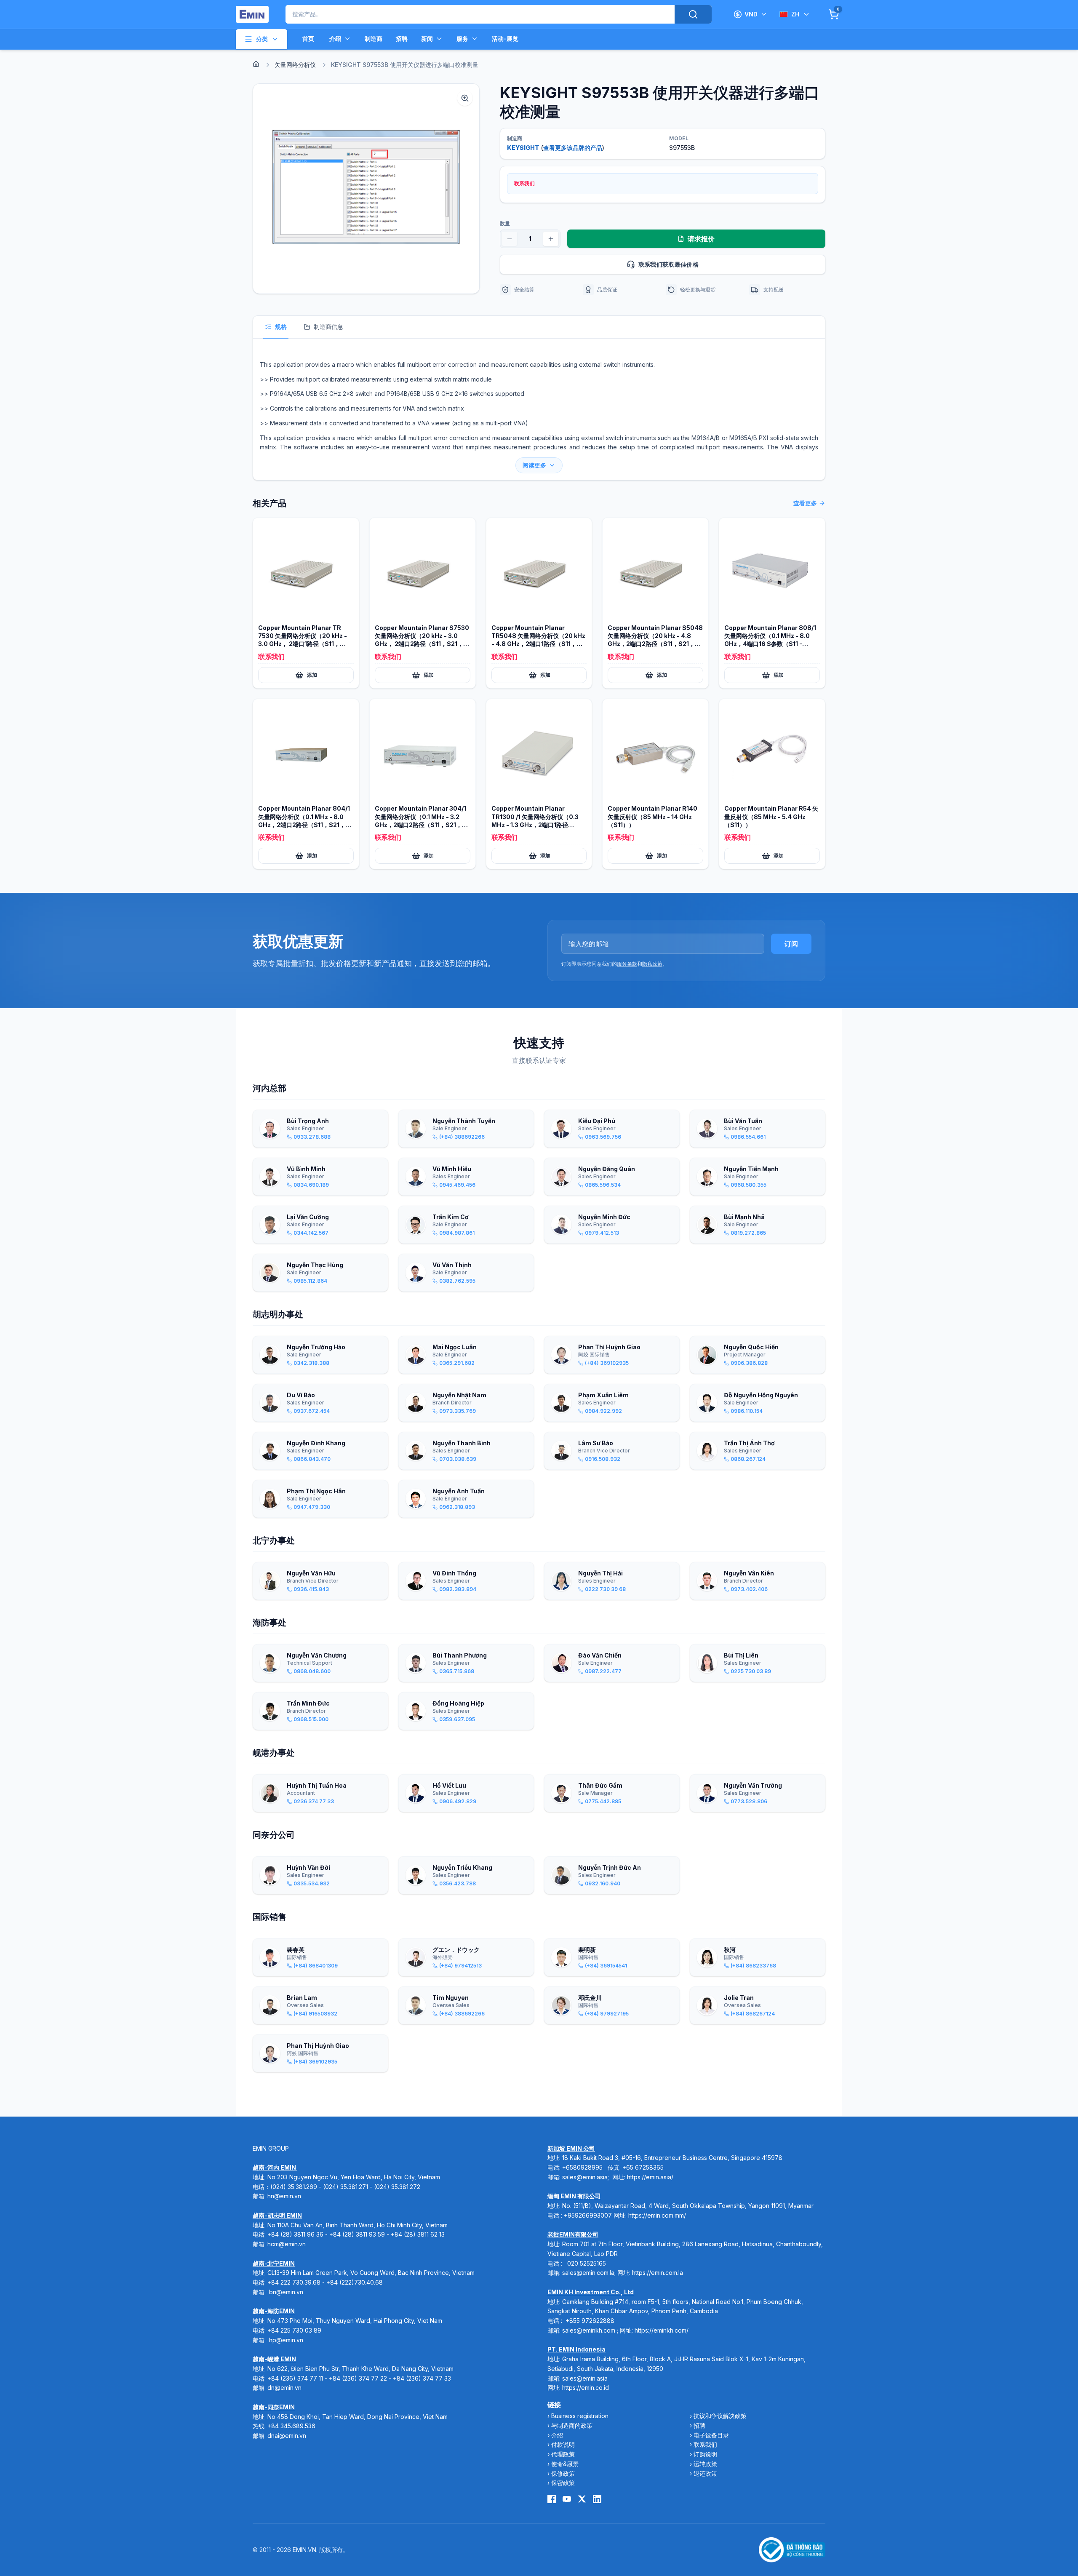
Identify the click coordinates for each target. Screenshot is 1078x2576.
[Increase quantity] (551, 239)
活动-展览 (505, 39)
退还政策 (705, 2473)
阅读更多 (534, 465)
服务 (462, 39)
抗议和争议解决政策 (720, 2416)
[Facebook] (552, 2499)
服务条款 (627, 964)
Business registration (580, 2416)
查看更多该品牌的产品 (573, 148)
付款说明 (563, 2444)
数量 (505, 223)
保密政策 (563, 2483)
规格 (281, 327)
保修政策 (563, 2473)
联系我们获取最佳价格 (669, 264)
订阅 (791, 944)
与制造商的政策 (572, 2425)
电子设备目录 (711, 2435)
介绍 (335, 39)
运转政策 (705, 2464)
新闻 (427, 39)
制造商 (374, 39)
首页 (308, 39)
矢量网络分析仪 (295, 65)
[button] (366, 189)
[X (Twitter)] (582, 2499)
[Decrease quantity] (510, 239)
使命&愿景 (565, 2464)
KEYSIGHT (523, 148)
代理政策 (563, 2454)
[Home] (256, 64)
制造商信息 (328, 327)
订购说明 (705, 2454)
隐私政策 (652, 964)
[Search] (693, 14)
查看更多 (805, 503)
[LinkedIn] (597, 2499)
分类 (262, 39)
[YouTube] (567, 2499)
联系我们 (705, 2444)
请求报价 (701, 239)
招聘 (402, 39)
